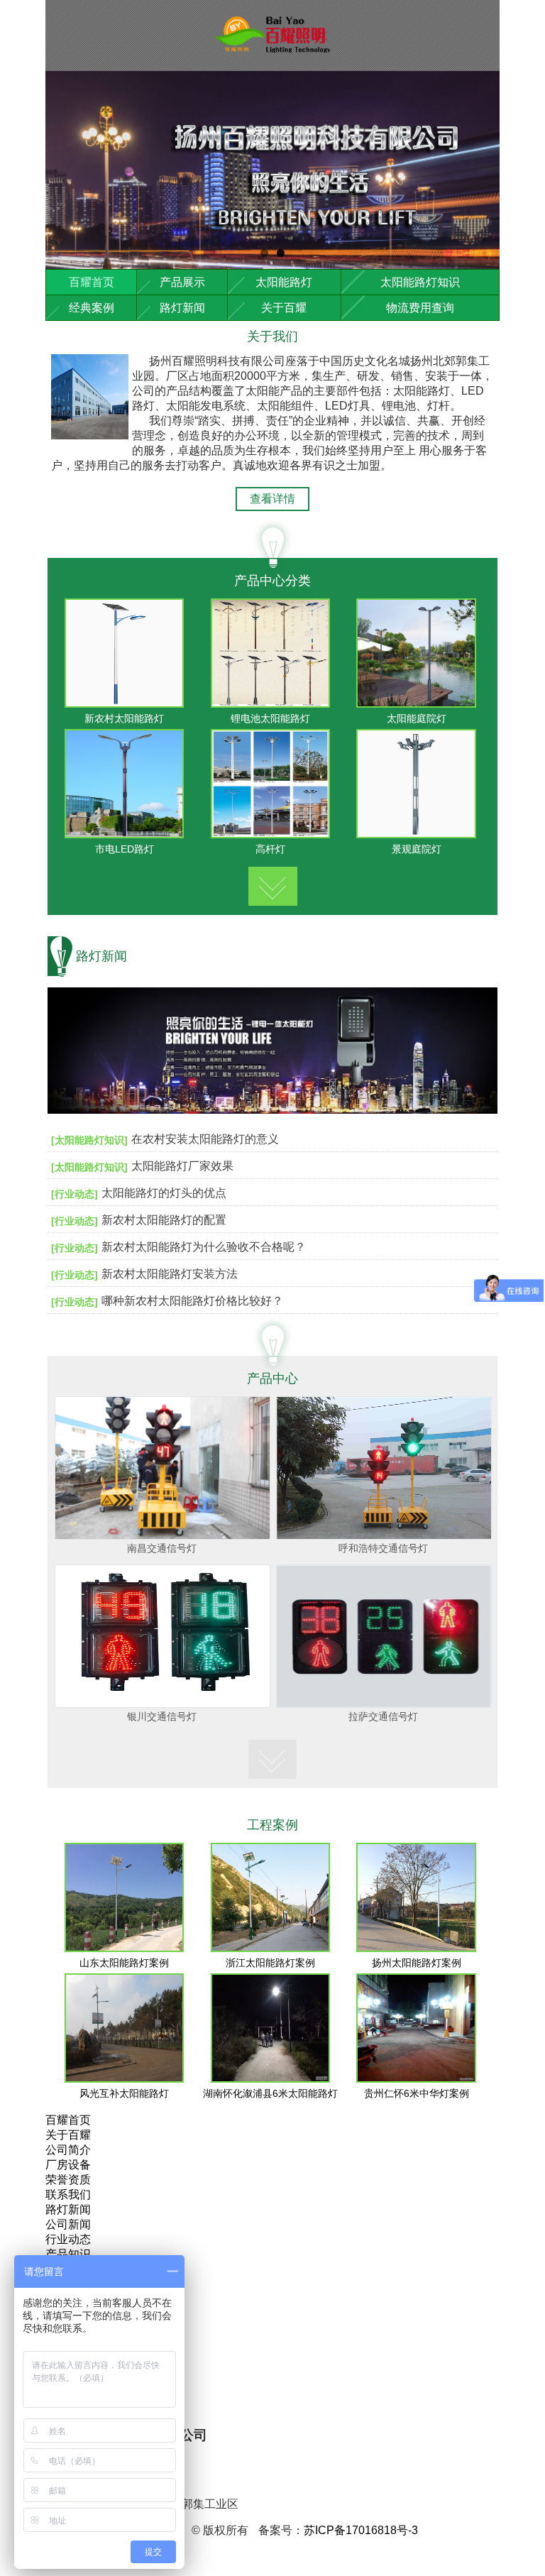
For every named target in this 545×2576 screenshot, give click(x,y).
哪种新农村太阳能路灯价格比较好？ (192, 1301)
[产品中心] (273, 883)
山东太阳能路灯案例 (124, 1963)
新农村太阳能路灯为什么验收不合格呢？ (204, 1247)
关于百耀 (284, 308)
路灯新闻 (182, 308)
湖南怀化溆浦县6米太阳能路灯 (270, 2093)
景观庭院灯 (417, 849)
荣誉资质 (68, 2180)
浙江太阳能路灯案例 (270, 1963)
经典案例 (92, 308)
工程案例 (272, 1825)
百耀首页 (92, 282)
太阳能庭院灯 (417, 718)
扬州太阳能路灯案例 (417, 1963)
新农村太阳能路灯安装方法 (170, 1274)
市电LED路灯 (125, 849)
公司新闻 (68, 2224)
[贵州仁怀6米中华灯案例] (416, 2079)
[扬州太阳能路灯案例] (416, 1948)
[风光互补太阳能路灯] (125, 2079)
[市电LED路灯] (125, 834)
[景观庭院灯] (416, 834)
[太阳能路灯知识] (89, 1140)
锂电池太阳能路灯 (270, 718)
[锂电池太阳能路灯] (271, 704)
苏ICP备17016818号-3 (361, 2530)
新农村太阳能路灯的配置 (164, 1220)
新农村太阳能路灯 (124, 718)
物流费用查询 (420, 308)
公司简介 (68, 2150)
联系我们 (68, 2194)
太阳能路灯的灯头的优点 (164, 1193)
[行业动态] (75, 1194)
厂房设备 (68, 2165)
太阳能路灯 (284, 282)
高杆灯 (270, 849)
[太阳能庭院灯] (416, 704)
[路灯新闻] (272, 1120)
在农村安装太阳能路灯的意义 (205, 1139)
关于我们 (272, 336)
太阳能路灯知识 (420, 282)
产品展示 (182, 282)
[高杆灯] (271, 834)
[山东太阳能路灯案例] (125, 1948)
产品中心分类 (272, 581)
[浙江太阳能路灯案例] (271, 1948)
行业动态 (68, 2239)
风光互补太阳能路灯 (124, 2093)
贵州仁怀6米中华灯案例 (417, 2093)
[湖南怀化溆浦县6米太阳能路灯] (271, 2079)
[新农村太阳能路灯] (125, 704)
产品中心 (272, 1379)
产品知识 (68, 2254)
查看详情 (272, 499)
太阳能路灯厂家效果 (182, 1166)
